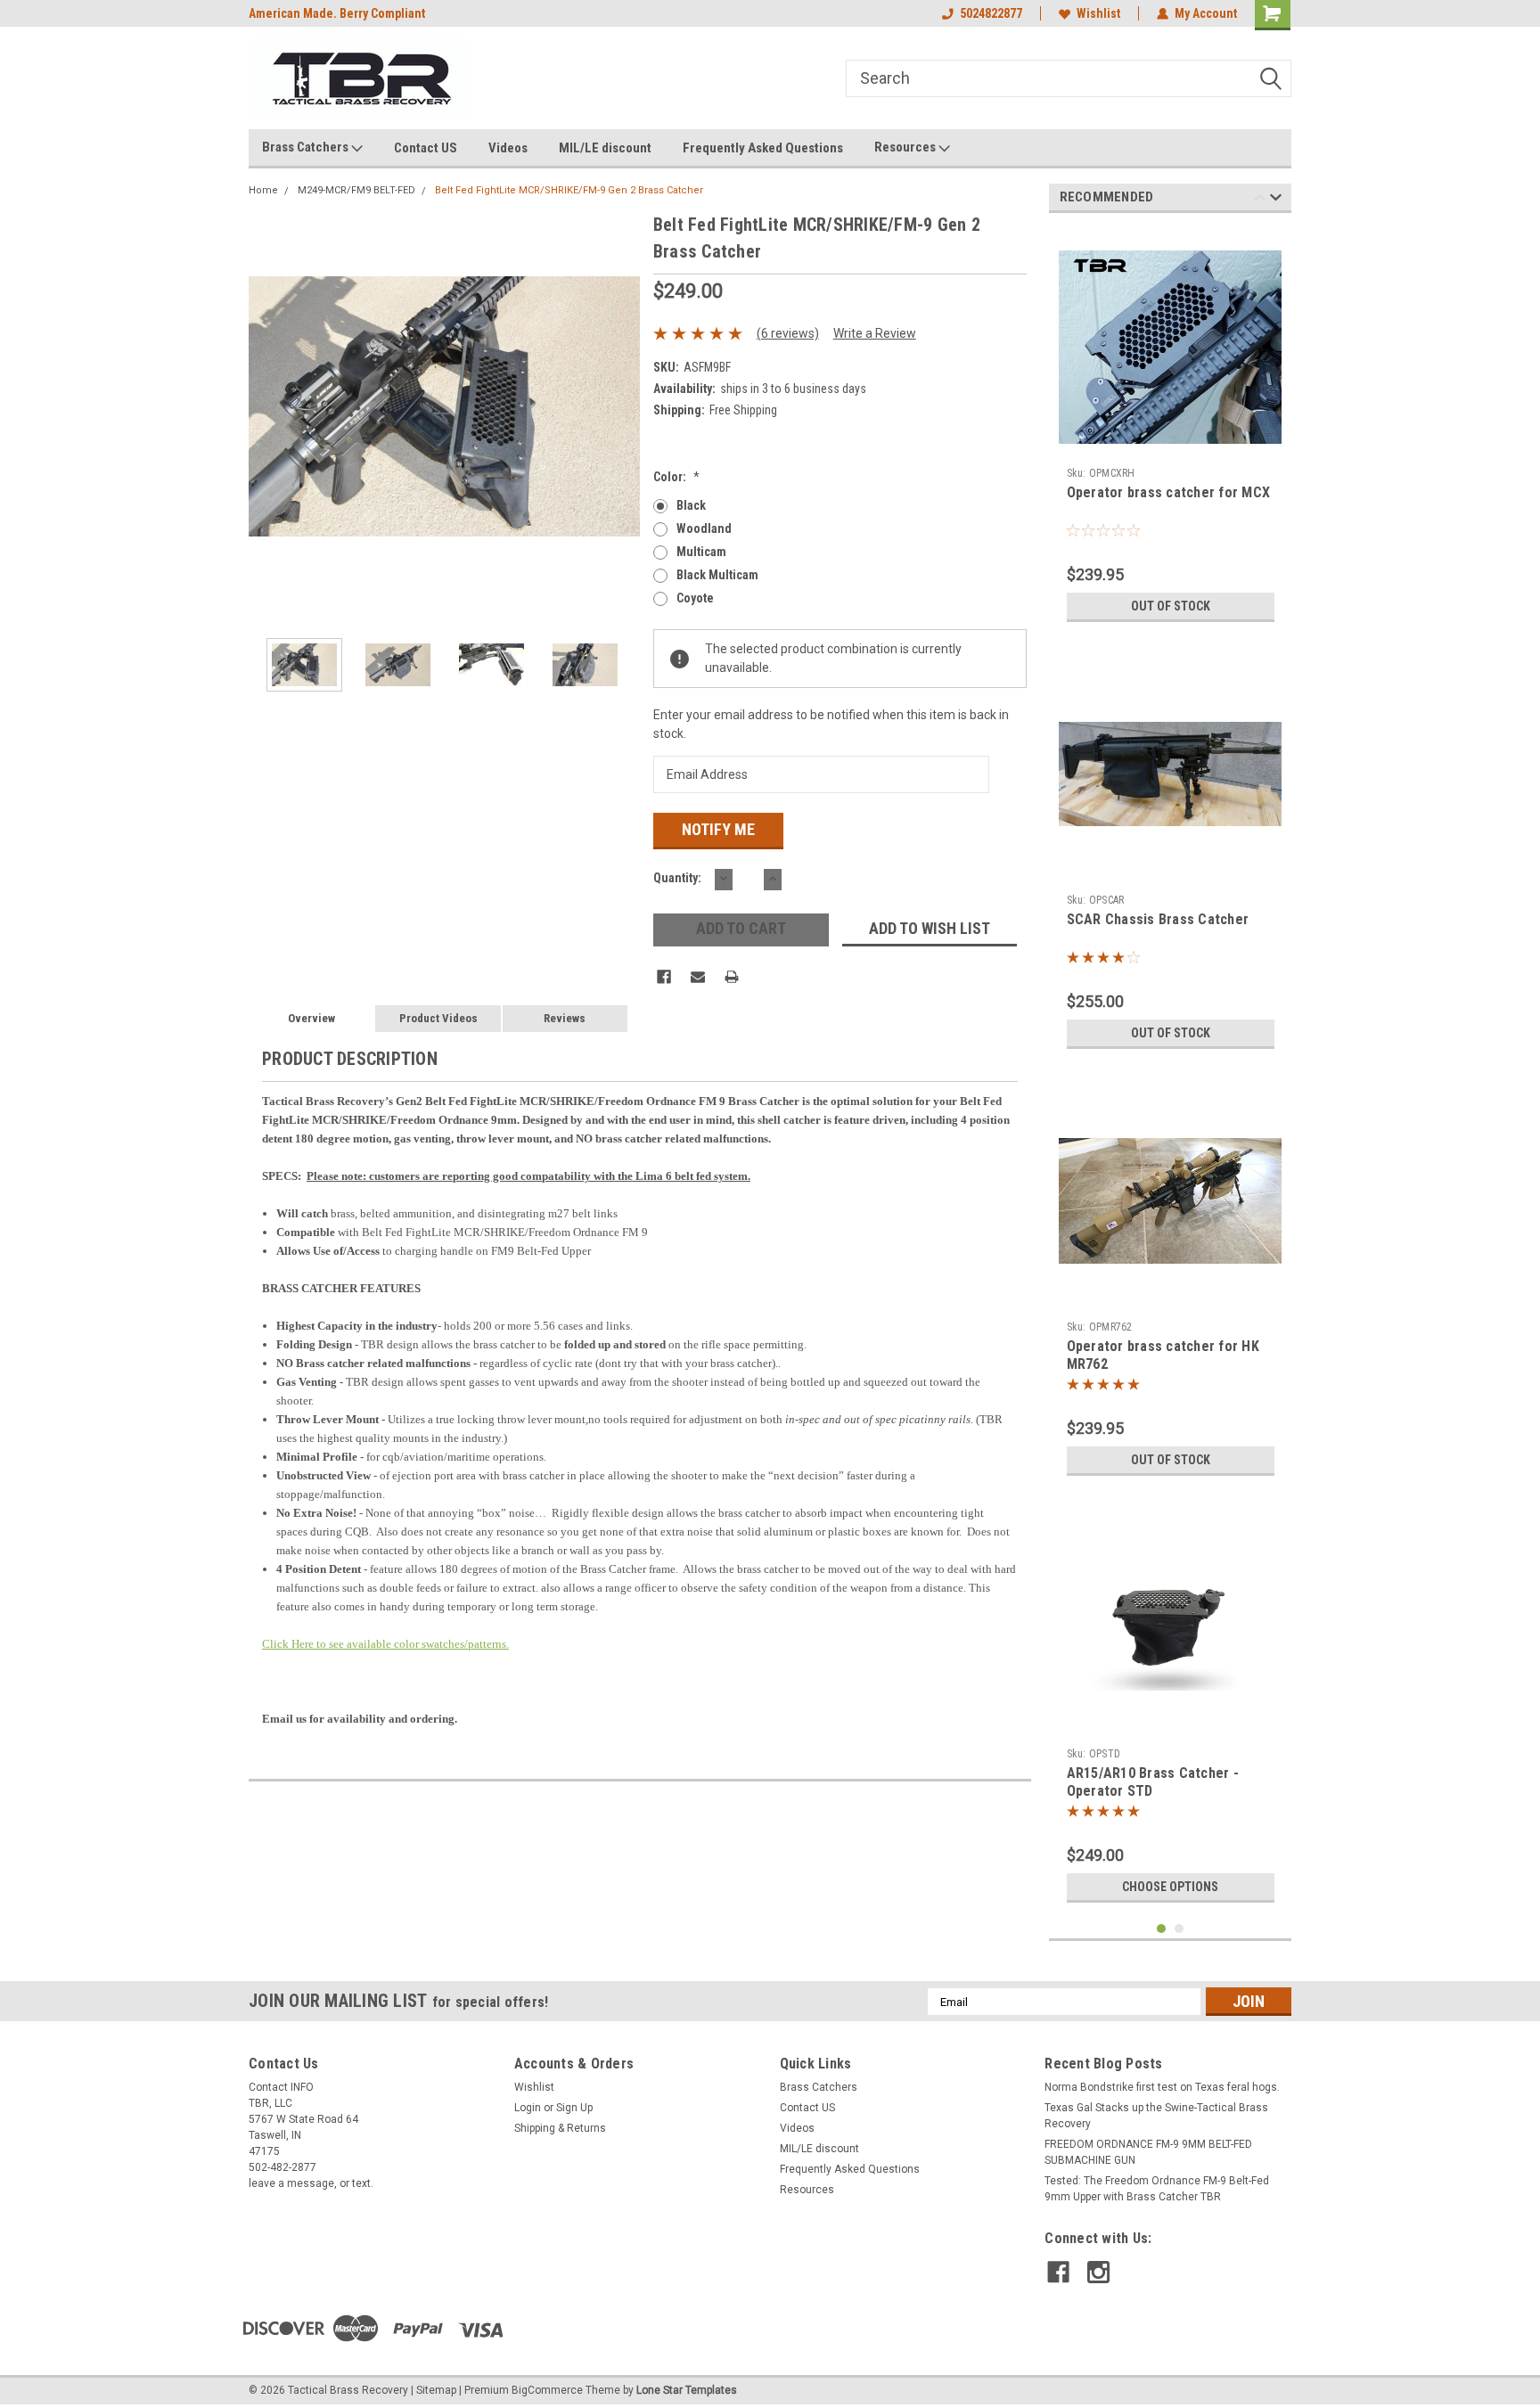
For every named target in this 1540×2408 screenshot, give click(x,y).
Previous (266, 406)
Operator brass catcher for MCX (1169, 492)
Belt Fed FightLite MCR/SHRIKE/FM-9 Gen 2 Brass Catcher (569, 190)
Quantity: (677, 878)
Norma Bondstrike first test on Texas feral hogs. (1162, 2087)
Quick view (1170, 446)
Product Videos (438, 1018)
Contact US (426, 148)
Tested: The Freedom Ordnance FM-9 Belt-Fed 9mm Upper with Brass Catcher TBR (1157, 2189)
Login (528, 2108)
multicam (701, 552)
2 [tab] (1180, 1929)
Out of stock (1171, 606)
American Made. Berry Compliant (337, 13)
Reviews (565, 1018)
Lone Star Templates (687, 2390)
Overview (311, 1018)
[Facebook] (664, 977)
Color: (676, 477)
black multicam (717, 575)
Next (622, 406)
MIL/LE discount (605, 148)
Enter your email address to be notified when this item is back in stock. (831, 724)
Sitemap (436, 2390)
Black (691, 505)
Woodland (704, 528)
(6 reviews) (788, 333)
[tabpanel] (1171, 429)
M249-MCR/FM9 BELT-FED (356, 190)
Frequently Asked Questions (763, 148)
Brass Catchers (307, 147)
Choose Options (1170, 1887)
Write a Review (875, 333)
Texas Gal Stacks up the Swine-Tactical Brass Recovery (1156, 2116)
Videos (508, 148)
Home (263, 190)
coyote (695, 598)
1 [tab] (1162, 1929)
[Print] (732, 977)
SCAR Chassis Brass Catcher (1158, 919)
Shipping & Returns (560, 2128)
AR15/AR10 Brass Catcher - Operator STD (1153, 1782)
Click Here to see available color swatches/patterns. (385, 1644)
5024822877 (991, 13)
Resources (906, 147)
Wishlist (1098, 13)
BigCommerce (547, 2390)
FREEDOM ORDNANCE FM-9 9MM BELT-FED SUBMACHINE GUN (1148, 2152)
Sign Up (574, 2108)
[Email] (698, 977)
